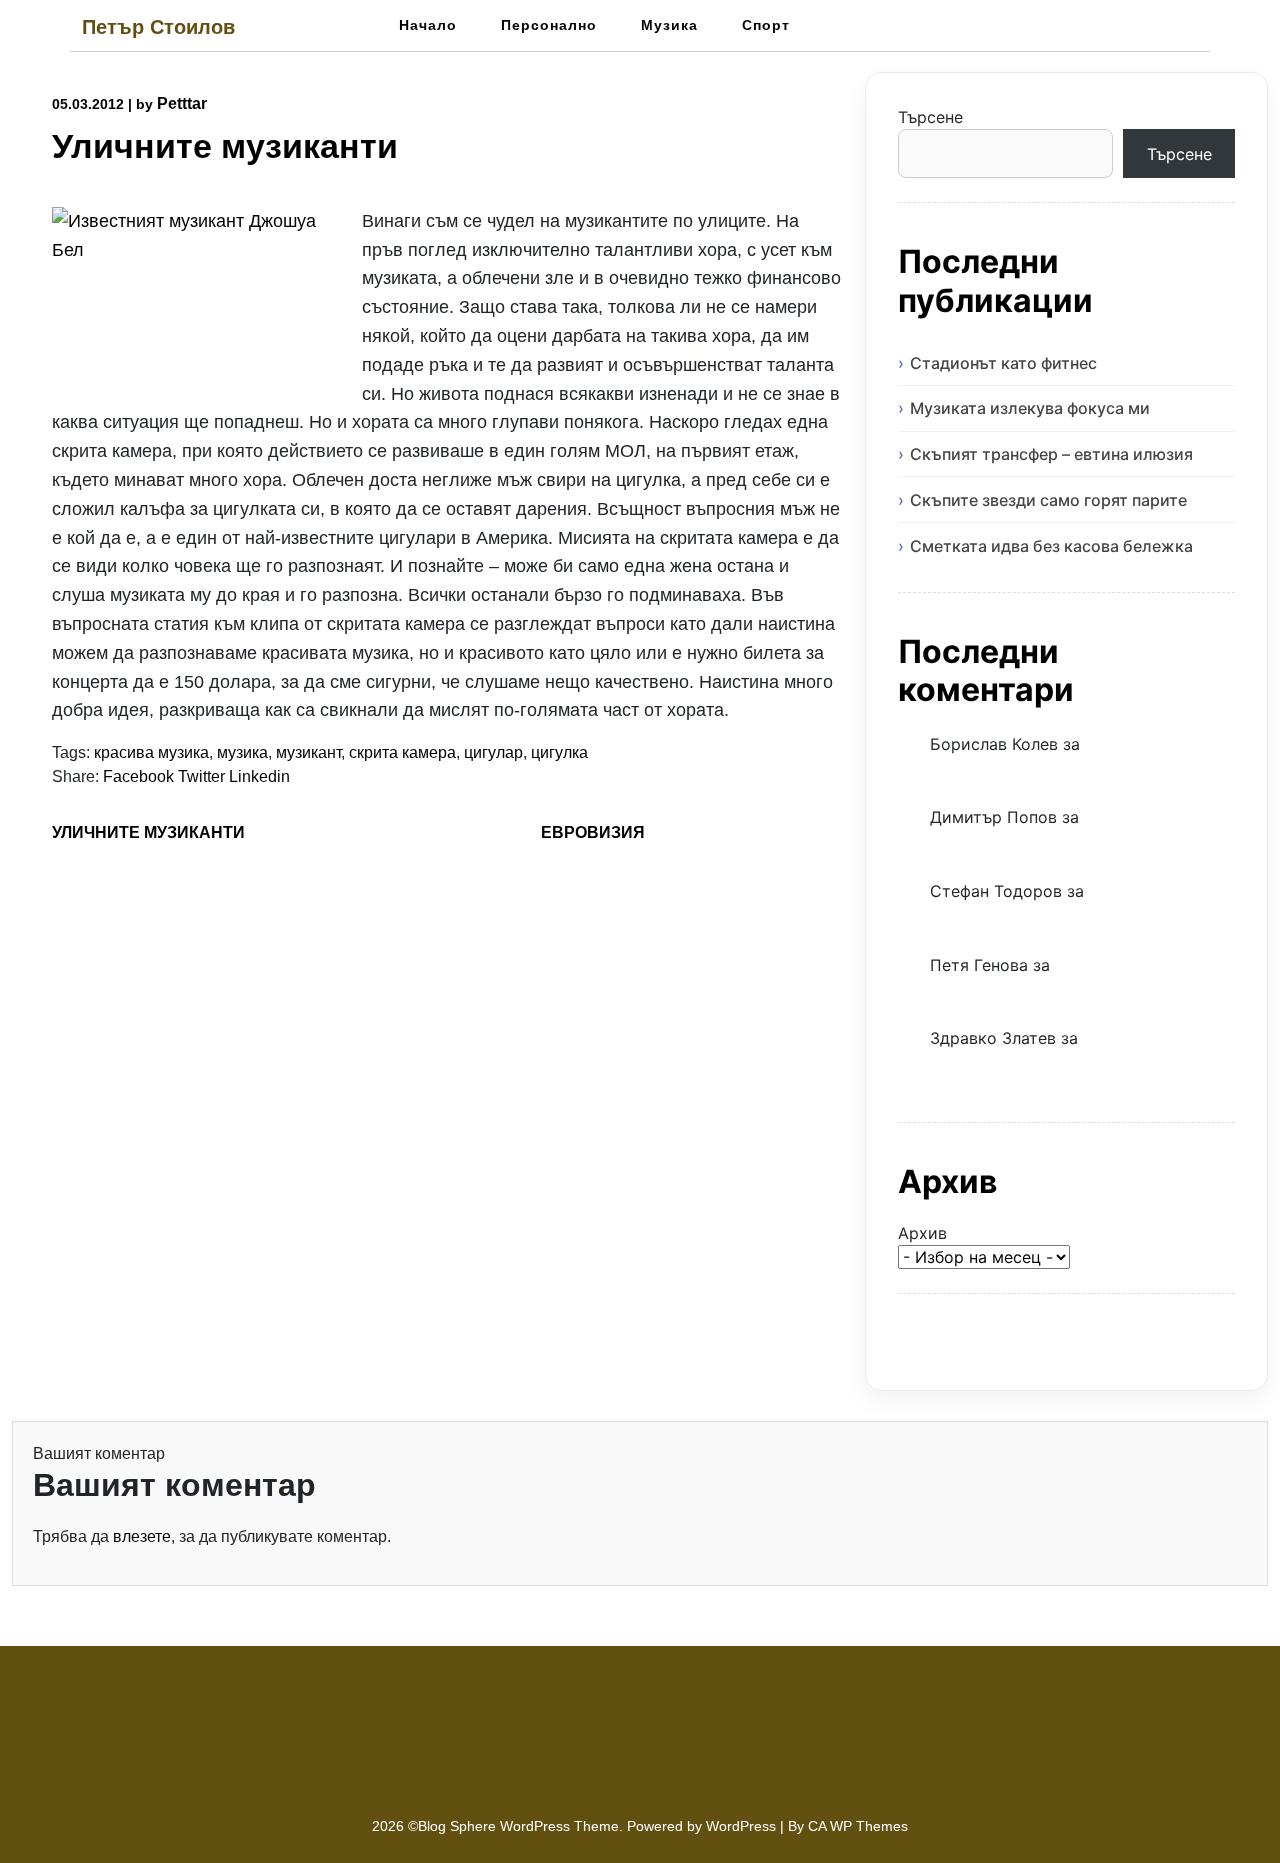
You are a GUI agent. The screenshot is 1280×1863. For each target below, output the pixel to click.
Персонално (549, 25)
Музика (669, 25)
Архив (922, 1233)
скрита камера (402, 752)
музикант (308, 752)
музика (242, 752)
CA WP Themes (858, 1826)
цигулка (559, 752)
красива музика (151, 752)
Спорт (766, 25)
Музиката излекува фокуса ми (1030, 408)
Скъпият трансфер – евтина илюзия (1051, 454)
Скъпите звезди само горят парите (1048, 500)
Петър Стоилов (158, 27)
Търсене (930, 117)
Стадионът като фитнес (1003, 363)
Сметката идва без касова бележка (1051, 546)
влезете (142, 1536)
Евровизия (593, 832)
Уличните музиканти (148, 832)
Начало (428, 25)
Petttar (182, 103)
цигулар (493, 752)
